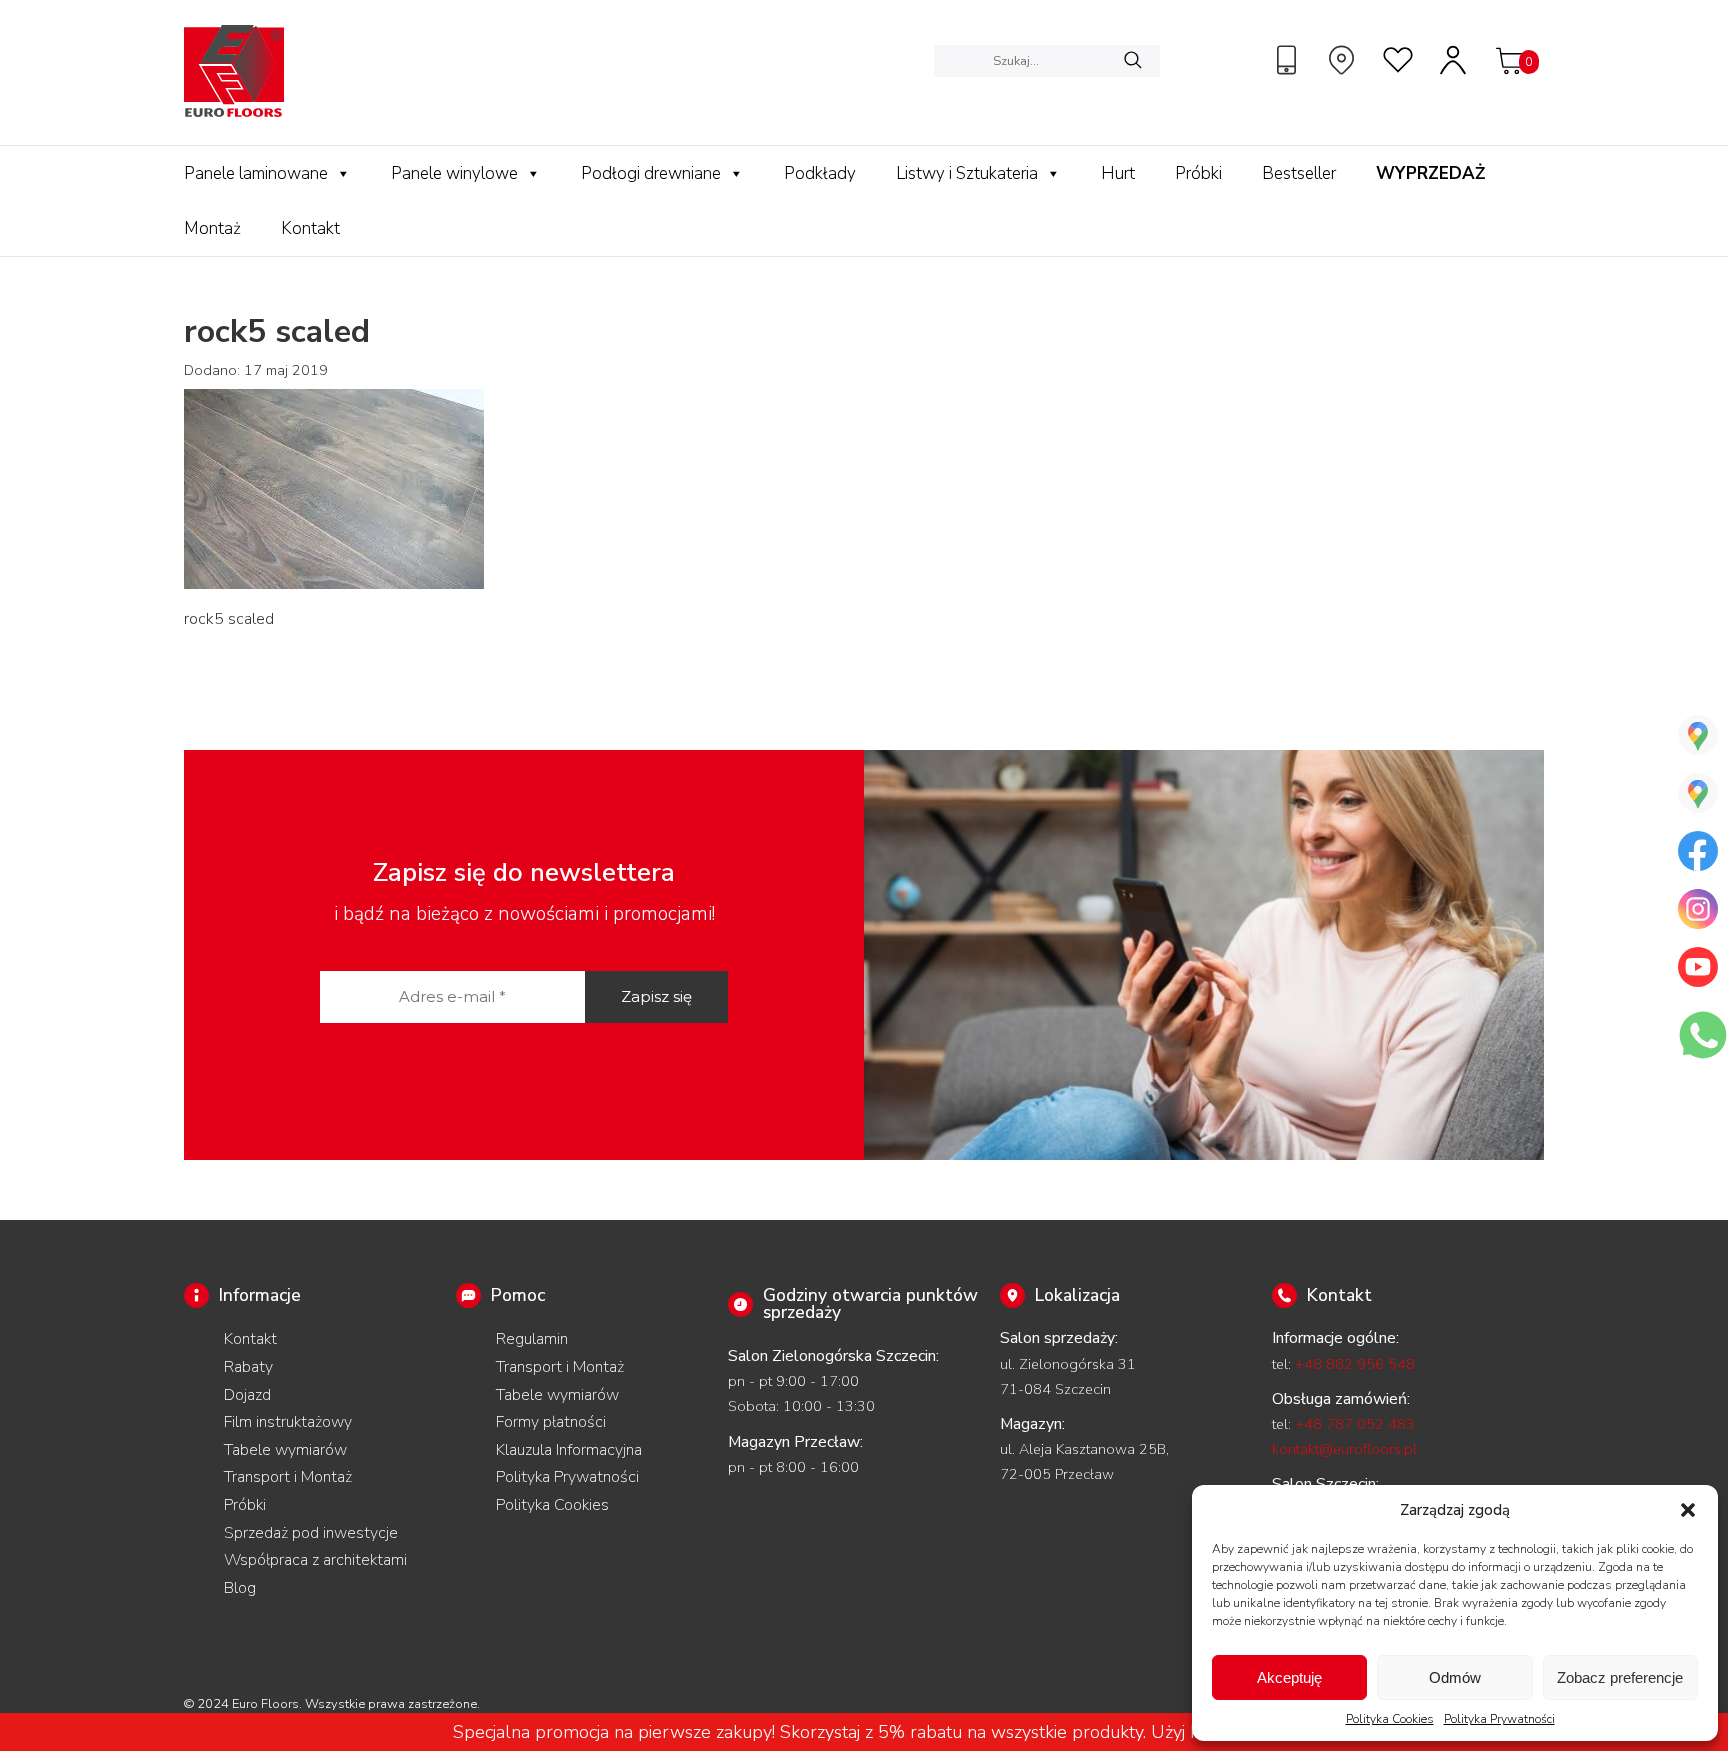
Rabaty (248, 1367)
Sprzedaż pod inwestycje (311, 1533)
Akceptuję (1289, 1677)
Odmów (1455, 1677)
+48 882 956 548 (1355, 1364)
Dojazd (247, 1395)
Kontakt (310, 228)
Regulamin (532, 1339)
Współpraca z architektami (315, 1560)
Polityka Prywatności (1499, 1719)
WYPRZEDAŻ (1430, 173)
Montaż (212, 228)
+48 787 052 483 (1355, 1424)
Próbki (1198, 173)
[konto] (1454, 60)
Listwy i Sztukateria (967, 173)
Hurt (1118, 173)
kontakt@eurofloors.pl (1344, 1449)
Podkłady (820, 173)
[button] (1688, 1510)
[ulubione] (1399, 60)
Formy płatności (551, 1422)
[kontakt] (1289, 60)
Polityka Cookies (1390, 1719)
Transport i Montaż (288, 1477)
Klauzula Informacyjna (569, 1450)
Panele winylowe (454, 173)
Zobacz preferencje (1620, 1677)
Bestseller (1299, 173)
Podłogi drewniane (651, 173)
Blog (240, 1588)
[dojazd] (1344, 60)
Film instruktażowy (288, 1422)
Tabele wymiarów (285, 1450)
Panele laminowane (256, 173)
